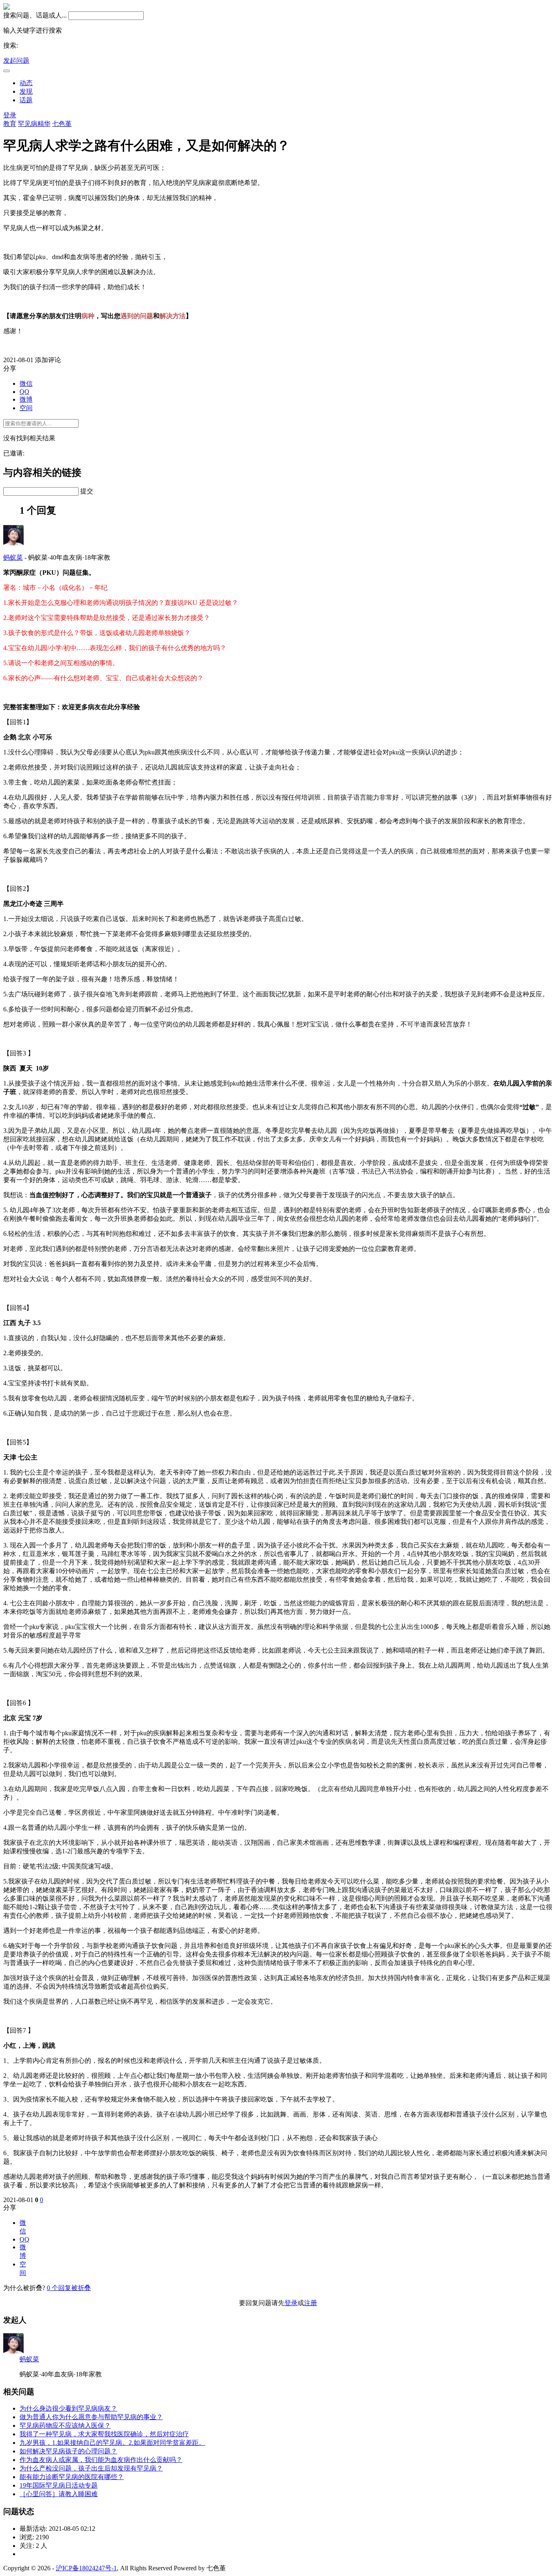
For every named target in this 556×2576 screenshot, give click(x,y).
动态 (26, 83)
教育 (10, 124)
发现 (26, 91)
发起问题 (16, 60)
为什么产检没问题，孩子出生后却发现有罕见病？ (91, 2468)
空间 (26, 408)
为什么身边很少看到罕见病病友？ (68, 2408)
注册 (311, 2303)
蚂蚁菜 (13, 557)
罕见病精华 (34, 124)
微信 (26, 384)
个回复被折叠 (69, 2288)
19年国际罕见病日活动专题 (59, 2485)
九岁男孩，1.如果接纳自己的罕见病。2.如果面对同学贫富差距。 (112, 2443)
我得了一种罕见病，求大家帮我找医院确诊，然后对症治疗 (104, 2434)
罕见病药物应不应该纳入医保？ (65, 2425)
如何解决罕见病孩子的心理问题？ (68, 2451)
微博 (26, 399)
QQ (24, 392)
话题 (26, 100)
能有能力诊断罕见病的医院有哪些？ (72, 2477)
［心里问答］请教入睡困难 (59, 2494)
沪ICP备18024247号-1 (86, 2568)
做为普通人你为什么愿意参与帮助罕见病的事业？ (91, 2417)
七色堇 (62, 124)
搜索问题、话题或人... (35, 15)
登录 (10, 115)
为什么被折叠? (24, 2288)
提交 (87, 491)
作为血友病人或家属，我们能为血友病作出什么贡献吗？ (101, 2460)
